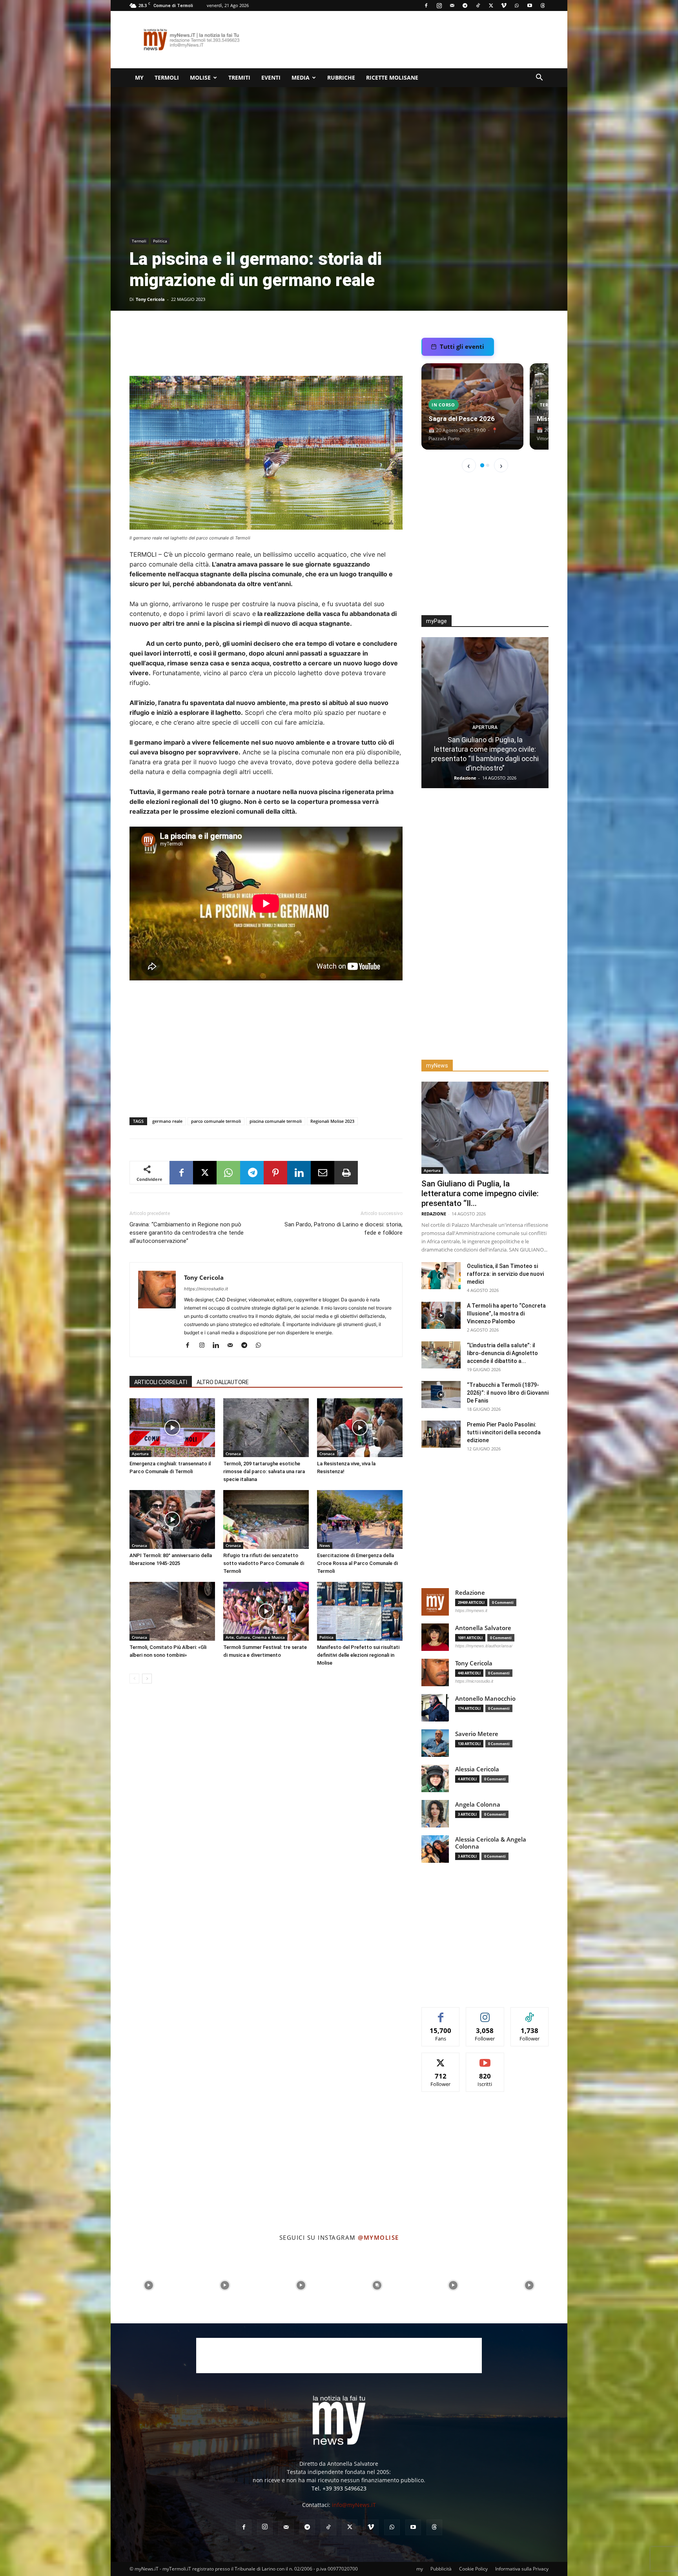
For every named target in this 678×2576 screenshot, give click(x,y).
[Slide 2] (488, 465)
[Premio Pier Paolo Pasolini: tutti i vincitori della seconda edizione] (441, 1434)
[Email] (323, 1173)
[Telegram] (465, 5)
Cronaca (233, 1454)
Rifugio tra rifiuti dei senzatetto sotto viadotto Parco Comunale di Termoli (264, 1563)
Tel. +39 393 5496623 (339, 2488)
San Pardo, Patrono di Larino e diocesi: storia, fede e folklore (344, 1229)
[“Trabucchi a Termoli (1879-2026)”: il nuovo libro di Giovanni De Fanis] (441, 1395)
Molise (200, 77)
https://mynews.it (471, 1610)
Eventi (271, 77)
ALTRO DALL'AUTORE (223, 1382)
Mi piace (441, 2013)
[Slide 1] (482, 465)
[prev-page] (134, 1679)
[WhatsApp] (517, 5)
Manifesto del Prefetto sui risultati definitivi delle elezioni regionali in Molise (358, 1655)
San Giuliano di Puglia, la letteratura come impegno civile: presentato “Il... (480, 1193)
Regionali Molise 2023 (332, 1121)
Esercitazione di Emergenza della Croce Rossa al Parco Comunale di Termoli (357, 1563)
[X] (491, 5)
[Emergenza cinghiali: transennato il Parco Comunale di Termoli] (172, 1428)
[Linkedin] (299, 1173)
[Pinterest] (275, 1173)
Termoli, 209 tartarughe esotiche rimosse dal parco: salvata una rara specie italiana (264, 1471)
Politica (160, 241)
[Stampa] (346, 1173)
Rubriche (341, 77)
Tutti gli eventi (462, 346)
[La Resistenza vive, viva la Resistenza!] (360, 1428)
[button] (539, 78)
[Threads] (543, 5)
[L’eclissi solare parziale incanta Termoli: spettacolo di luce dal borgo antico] (485, 713)
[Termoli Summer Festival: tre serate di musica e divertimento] (266, 1611)
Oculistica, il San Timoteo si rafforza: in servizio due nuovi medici (505, 1274)
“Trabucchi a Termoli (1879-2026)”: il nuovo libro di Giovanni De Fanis (508, 1393)
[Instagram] (439, 5)
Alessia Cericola (477, 1769)
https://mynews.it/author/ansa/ (484, 1646)
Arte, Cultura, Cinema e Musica (255, 1637)
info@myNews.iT (354, 2505)
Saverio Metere (477, 1734)
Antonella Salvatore (483, 1628)
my (139, 77)
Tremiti (239, 77)
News (325, 1545)
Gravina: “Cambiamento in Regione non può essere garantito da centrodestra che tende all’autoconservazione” (187, 1233)
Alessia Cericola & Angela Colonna (491, 1843)
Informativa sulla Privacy (522, 2569)
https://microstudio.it (206, 1289)
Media (301, 77)
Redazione (434, 1214)
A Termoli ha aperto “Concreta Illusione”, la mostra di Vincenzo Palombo (506, 1314)
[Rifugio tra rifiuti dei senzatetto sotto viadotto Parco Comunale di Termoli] (266, 1519)
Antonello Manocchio (485, 1699)
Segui (485, 2013)
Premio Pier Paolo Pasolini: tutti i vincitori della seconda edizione (504, 1432)
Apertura (140, 1454)
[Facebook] (426, 5)
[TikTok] (478, 5)
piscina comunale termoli (276, 1121)
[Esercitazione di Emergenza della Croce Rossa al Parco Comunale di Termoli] (360, 1519)
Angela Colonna (478, 1804)
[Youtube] (530, 5)
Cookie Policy (473, 2569)
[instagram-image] (149, 2285)
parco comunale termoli (216, 1121)
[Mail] (452, 5)
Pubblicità (441, 2569)
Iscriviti (485, 2059)
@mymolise (378, 2237)
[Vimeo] (504, 5)
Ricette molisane (392, 77)
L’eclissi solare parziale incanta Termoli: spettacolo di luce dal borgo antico (485, 759)
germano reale (167, 1121)
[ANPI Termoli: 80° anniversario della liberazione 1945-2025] (172, 1519)
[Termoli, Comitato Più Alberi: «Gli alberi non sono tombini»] (172, 1611)
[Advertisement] (406, 40)
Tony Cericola (150, 299)
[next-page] (147, 1679)
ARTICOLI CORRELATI (161, 1382)
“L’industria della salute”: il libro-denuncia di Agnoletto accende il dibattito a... (502, 1353)
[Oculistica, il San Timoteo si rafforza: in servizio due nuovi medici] (441, 1276)
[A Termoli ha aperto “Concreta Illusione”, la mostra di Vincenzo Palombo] (441, 1315)
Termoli (167, 77)
